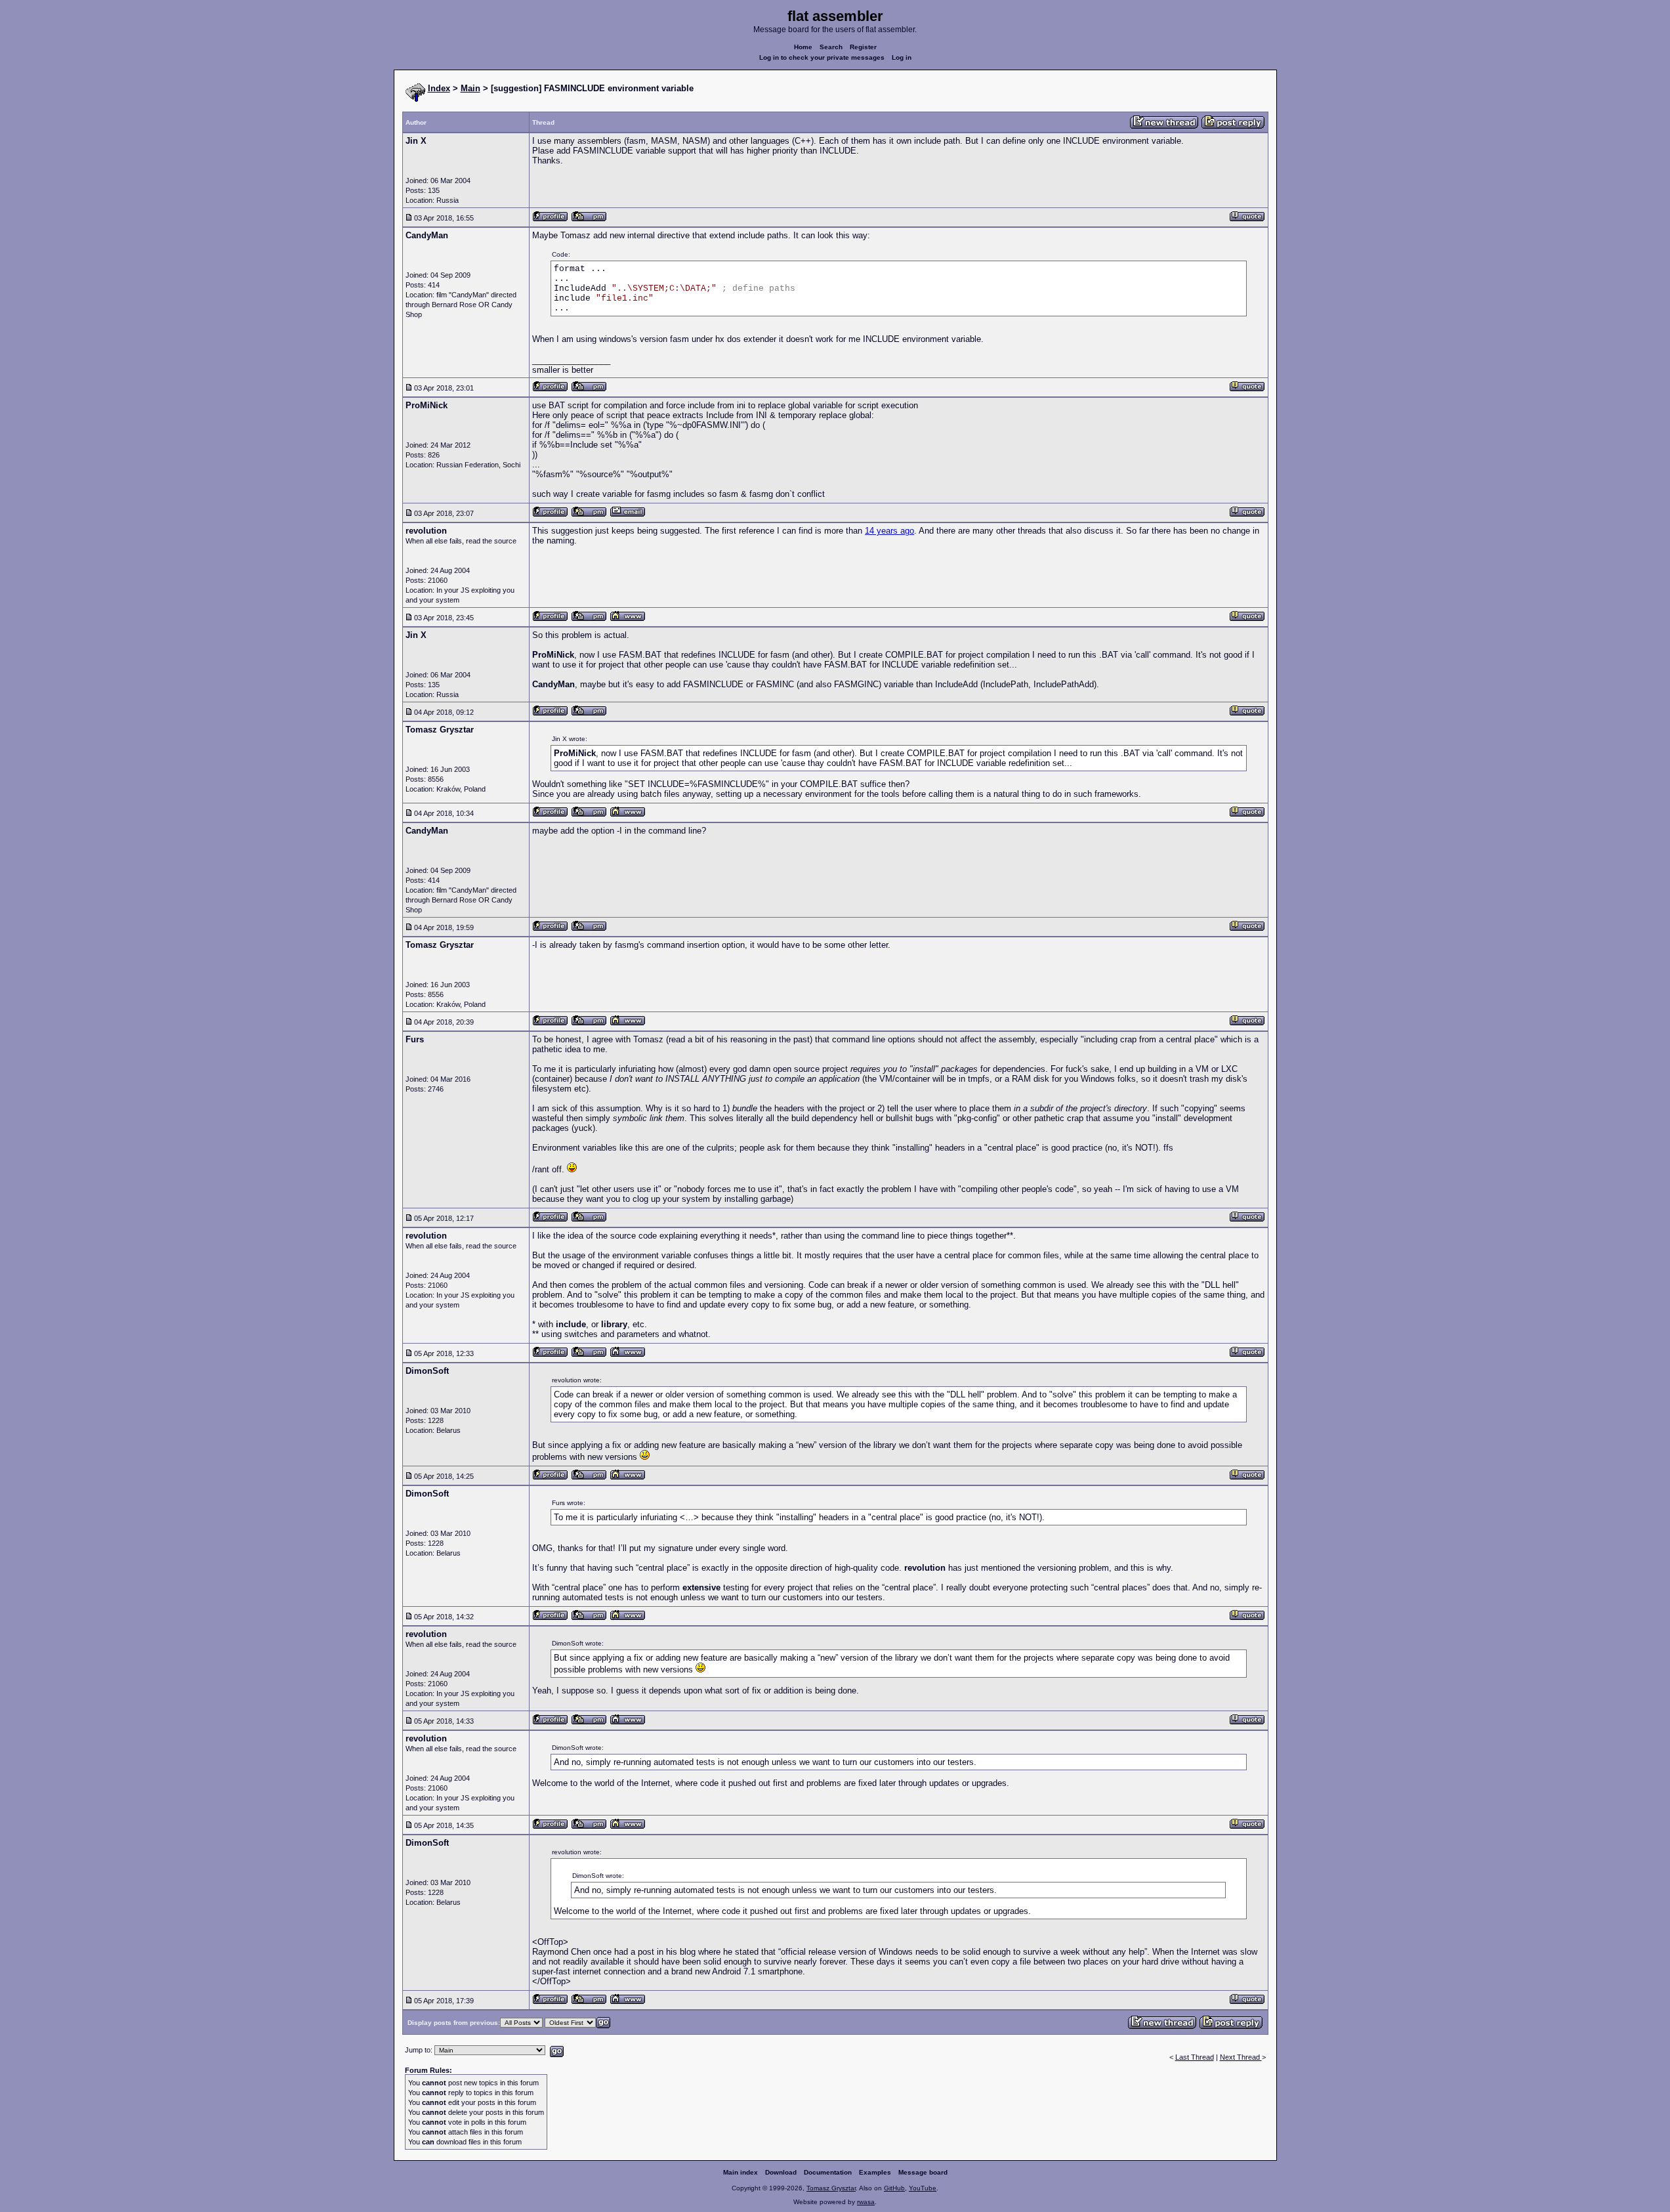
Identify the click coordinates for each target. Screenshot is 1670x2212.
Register (863, 47)
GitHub (894, 2188)
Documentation (828, 2172)
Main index (741, 2172)
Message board (923, 2172)
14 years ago (889, 531)
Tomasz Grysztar (831, 2188)
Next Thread (1241, 2057)
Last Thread (1195, 2057)
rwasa (866, 2202)
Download (781, 2172)
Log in (902, 57)
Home (803, 47)
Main (470, 88)
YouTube (923, 2188)
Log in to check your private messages (822, 57)
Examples (875, 2172)
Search (831, 47)
